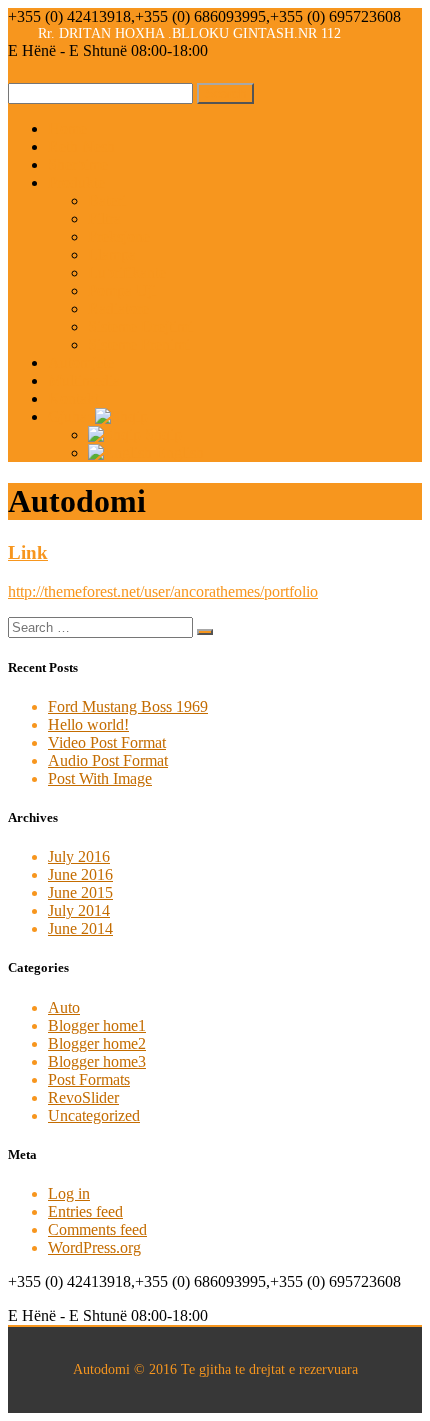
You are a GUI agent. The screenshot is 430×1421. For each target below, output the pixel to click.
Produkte (76, 182)
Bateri (107, 200)
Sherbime (78, 164)
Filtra (104, 218)
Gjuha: (71, 416)
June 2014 (80, 928)
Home (67, 128)
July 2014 (79, 910)
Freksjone (119, 236)
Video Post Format (107, 742)
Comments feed (97, 1229)
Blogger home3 (97, 1061)
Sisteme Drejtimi (140, 326)
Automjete (81, 362)
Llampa (112, 254)
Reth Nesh (81, 146)
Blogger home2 (97, 1043)
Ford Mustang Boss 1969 (128, 706)
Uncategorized (94, 1115)
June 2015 (80, 892)
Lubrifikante (127, 272)
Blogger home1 (97, 1025)
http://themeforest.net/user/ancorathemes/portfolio (163, 591)
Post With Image (100, 778)
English (178, 452)
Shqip (161, 434)
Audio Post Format (108, 760)
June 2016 (80, 874)
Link (28, 552)
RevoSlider (83, 1097)
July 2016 (79, 856)
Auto (64, 1007)
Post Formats (89, 1079)
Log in (69, 1193)
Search (225, 93)
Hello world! (88, 724)
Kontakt (73, 398)
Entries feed (85, 1211)
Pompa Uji (122, 290)
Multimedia (84, 380)
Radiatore (118, 308)
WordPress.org (94, 1247)
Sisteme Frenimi (139, 344)
